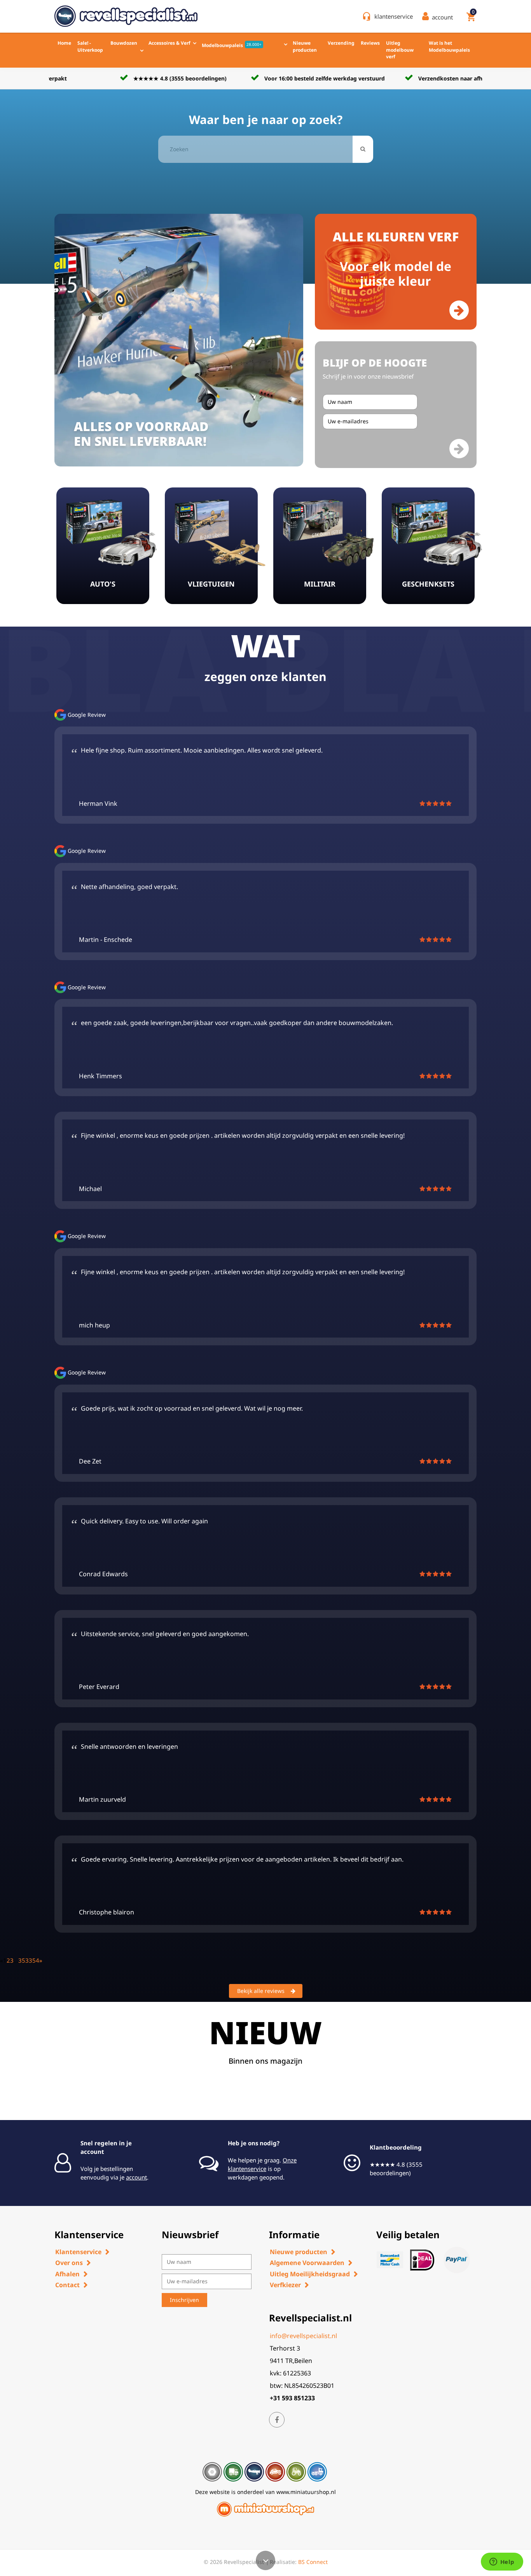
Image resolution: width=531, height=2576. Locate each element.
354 (34, 1960)
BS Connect (313, 2562)
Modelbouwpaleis (232, 45)
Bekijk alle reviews (261, 1991)
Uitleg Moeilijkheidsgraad (310, 2274)
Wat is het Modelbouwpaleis (449, 46)
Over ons (69, 2263)
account (136, 2177)
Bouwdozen (124, 43)
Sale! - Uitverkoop (90, 46)
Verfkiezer (285, 2285)
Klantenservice (78, 2252)
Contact (67, 2285)
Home (64, 43)
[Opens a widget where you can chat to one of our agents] (502, 2562)
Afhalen (67, 2274)
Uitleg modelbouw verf (400, 50)
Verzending (341, 43)
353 (24, 1960)
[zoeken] (363, 149)
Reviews (370, 43)
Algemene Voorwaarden (307, 2263)
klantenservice (394, 16)
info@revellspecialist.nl (303, 2336)
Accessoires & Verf (169, 43)
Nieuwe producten (305, 46)
